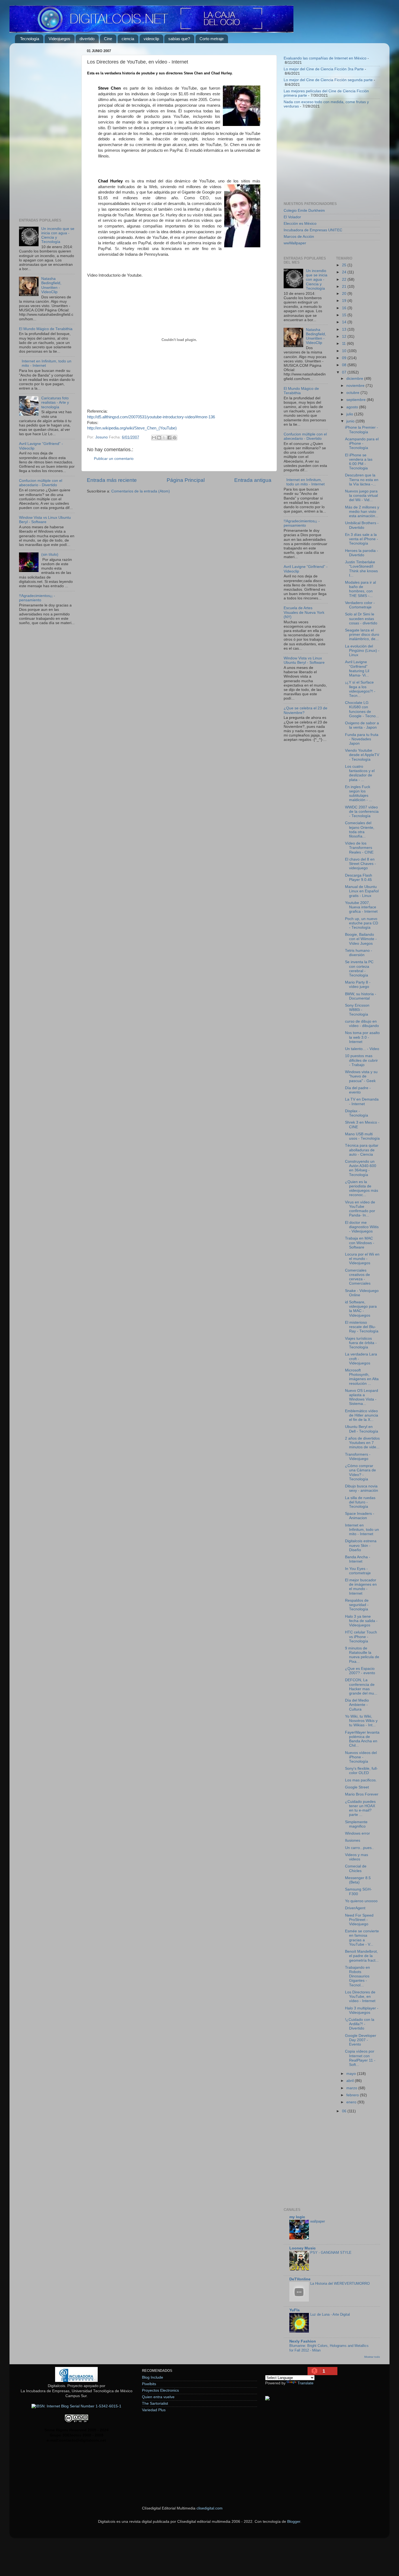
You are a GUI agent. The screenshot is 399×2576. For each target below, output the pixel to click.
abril (351, 2081)
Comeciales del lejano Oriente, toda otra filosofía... (360, 830)
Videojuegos (59, 39)
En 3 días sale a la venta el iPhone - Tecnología (362, 539)
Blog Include (153, 2377)
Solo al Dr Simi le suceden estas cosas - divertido (361, 619)
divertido (87, 39)
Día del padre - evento (358, 1090)
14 (345, 322)
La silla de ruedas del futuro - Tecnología (360, 1502)
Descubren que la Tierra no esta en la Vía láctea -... (362, 480)
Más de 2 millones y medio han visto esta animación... (362, 512)
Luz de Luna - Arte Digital (330, 2314)
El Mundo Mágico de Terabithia (46, 329)
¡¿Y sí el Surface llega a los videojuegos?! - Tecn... (360, 689)
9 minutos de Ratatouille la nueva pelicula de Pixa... (362, 1655)
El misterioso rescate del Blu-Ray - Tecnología (362, 1327)
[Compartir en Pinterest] (175, 438)
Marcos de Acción (299, 237)
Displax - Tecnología (357, 1113)
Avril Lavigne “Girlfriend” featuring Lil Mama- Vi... (357, 669)
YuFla (294, 2310)
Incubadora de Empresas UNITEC (313, 230)
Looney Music (303, 2248)
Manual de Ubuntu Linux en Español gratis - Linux (362, 891)
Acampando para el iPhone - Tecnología (362, 443)
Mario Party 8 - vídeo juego (358, 984)
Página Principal (186, 480)
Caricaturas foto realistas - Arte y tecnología (55, 402)
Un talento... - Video (362, 1049)
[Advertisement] (47, 129)
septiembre (357, 400)
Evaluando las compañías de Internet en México (325, 58)
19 (345, 301)
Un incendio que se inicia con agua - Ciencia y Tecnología (317, 280)
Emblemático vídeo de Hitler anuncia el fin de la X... (362, 1415)
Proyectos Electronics (160, 2390)
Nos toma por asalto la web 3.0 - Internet (362, 1037)
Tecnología (30, 39)
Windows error (357, 1833)
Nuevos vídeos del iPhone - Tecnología (361, 1757)
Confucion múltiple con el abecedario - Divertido (41, 483)
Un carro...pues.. (359, 1848)
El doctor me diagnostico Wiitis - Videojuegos (362, 1227)
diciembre (355, 379)
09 (345, 358)
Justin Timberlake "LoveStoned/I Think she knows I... (361, 569)
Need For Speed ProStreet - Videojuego (359, 1920)
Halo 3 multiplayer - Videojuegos (362, 2010)
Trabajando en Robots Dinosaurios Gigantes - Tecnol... (357, 1976)
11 (344, 344)
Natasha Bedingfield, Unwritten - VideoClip (51, 285)
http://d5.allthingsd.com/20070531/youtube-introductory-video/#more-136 (151, 417)
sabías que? (179, 39)
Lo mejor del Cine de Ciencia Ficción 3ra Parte (324, 69)
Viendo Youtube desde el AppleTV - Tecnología (362, 755)
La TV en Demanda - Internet (362, 1101)
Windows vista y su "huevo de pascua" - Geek (361, 1076)
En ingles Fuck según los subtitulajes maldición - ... (359, 794)
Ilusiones (353, 1840)
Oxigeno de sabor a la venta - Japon (362, 725)
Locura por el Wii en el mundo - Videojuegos (362, 1259)
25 (345, 265)
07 (345, 372)
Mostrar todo (372, 2357)
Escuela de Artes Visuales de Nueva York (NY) (304, 612)
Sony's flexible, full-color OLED (361, 1771)
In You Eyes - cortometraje (358, 1571)
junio (351, 421)
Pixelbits (149, 2384)
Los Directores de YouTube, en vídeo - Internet (360, 1997)
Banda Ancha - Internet (358, 1559)
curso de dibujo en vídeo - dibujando (362, 1024)
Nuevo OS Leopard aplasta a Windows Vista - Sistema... (362, 1397)
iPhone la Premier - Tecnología (362, 430)
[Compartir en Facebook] (169, 438)
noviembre (356, 386)
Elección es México (300, 224)
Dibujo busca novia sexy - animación (362, 1488)
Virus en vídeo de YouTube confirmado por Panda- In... (360, 1209)
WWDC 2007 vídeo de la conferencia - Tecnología (362, 812)
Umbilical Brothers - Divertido (362, 525)
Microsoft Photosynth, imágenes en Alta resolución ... (362, 1377)
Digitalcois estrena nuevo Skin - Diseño (361, 1545)
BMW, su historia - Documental (361, 996)
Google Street (357, 1787)
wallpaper (318, 2221)
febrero (353, 2095)
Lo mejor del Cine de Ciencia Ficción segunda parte (328, 80)
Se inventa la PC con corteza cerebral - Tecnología (359, 969)
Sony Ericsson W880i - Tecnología (357, 1010)
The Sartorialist (155, 2403)
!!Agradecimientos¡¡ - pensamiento (37, 598)
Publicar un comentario (114, 459)
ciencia (128, 39)
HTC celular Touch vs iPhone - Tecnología (361, 1637)
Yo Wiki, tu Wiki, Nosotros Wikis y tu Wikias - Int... (361, 1721)
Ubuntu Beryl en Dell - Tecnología (362, 1429)
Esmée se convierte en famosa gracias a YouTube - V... (362, 1938)
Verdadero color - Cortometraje (360, 605)
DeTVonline (300, 2279)
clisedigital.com (210, 2508)
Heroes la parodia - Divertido (362, 553)
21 (345, 287)
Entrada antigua (253, 480)
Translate (305, 2383)
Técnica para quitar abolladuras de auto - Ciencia (362, 1150)
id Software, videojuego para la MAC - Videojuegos (361, 1309)
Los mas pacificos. (361, 1780)
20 (345, 294)
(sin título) (50, 554)
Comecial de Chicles (356, 1868)
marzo (352, 2088)
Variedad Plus (154, 2410)
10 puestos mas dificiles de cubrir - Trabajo (361, 1060)
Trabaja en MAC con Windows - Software (360, 1243)
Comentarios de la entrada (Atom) (141, 491)
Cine (108, 39)
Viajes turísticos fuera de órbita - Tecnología (361, 1343)
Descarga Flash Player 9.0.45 (359, 878)
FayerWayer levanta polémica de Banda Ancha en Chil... (362, 1739)
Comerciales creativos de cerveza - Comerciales (358, 1277)
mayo (352, 2074)
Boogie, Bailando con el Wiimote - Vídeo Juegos (361, 939)
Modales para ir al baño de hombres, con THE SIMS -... (360, 589)
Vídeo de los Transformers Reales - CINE (359, 848)
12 (345, 336)
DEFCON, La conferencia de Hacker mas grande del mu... (361, 1687)
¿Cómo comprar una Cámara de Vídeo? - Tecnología (360, 1472)
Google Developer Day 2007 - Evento (361, 2040)
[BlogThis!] (159, 438)
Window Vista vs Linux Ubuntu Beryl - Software (45, 520)
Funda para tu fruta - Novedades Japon (362, 739)
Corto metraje (212, 39)
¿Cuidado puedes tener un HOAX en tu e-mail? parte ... (360, 1808)
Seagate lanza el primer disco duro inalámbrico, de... (362, 635)
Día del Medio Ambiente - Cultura (357, 1705)
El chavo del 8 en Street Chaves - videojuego (360, 864)
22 (345, 279)
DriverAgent (355, 1908)
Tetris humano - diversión (359, 953)
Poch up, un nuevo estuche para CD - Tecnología (362, 923)
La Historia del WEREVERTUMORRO (340, 2283)
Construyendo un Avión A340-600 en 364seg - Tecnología (361, 1168)
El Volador (292, 217)
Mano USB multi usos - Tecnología (362, 1136)
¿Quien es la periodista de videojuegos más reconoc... (362, 1189)
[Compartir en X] (164, 438)
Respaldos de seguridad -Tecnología (357, 1605)
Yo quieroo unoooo (361, 1901)
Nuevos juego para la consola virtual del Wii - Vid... (361, 496)
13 (345, 329)
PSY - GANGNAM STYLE (331, 2253)
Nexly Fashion (303, 2341)
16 (345, 308)
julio (350, 414)
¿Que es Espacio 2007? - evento (360, 1671)
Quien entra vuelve (158, 2397)
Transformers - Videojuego (358, 1457)
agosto (353, 407)
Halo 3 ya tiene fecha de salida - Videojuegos (361, 1621)
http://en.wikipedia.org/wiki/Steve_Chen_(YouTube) (132, 428)
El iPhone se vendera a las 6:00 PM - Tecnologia (359, 462)
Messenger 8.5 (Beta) (358, 1880)
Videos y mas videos (357, 1857)
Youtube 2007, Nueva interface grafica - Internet (361, 907)
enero (352, 2102)
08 (345, 365)
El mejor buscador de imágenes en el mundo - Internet (361, 1587)
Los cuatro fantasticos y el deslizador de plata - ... (360, 773)
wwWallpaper (295, 243)
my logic (297, 2217)
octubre (353, 393)
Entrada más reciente (112, 480)
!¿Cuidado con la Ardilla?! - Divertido (360, 2024)
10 (345, 351)
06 (345, 2111)
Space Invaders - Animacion (360, 1516)
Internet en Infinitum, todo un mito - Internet (305, 482)
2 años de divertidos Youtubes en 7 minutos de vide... (362, 1443)
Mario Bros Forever (362, 1794)
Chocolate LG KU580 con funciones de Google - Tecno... (362, 709)
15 (345, 315)
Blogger (294, 2522)
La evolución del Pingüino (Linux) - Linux (362, 651)
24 (345, 272)
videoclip (151, 39)
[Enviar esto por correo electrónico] (154, 438)
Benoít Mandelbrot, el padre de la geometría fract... (362, 1956)
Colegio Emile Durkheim (304, 211)
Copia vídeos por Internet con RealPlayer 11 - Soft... (360, 2058)
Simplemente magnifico (356, 1824)
